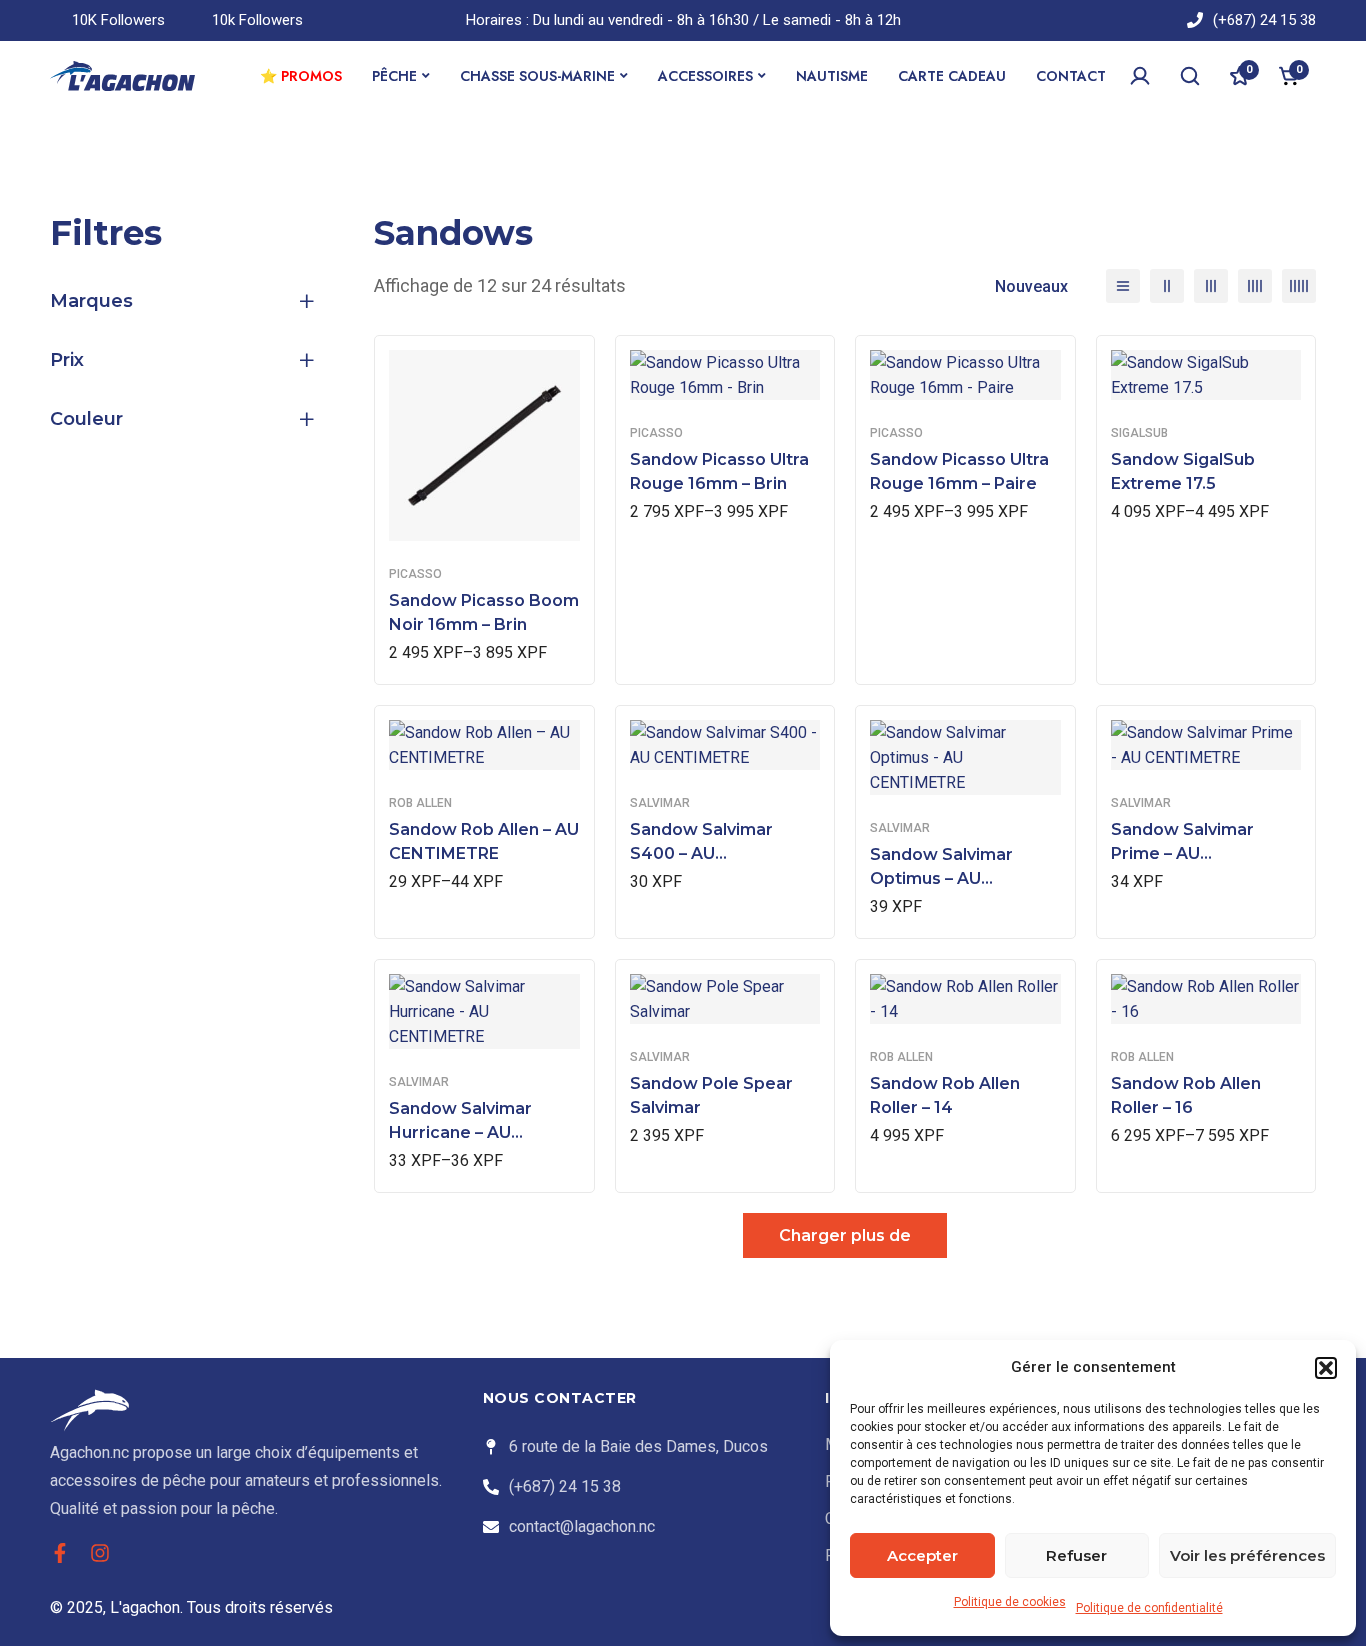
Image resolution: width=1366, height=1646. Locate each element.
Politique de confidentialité (1149, 1608)
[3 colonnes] (1211, 286)
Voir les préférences (1247, 1555)
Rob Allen (420, 803)
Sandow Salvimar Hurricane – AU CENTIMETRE (460, 1132)
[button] (1326, 1368)
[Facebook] (60, 1553)
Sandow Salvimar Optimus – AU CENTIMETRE (941, 878)
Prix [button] (67, 360)
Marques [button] (91, 301)
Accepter (922, 1555)
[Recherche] (1190, 76)
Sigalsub (1139, 433)
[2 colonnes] (1167, 286)
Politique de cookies (1010, 1602)
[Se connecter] (1140, 76)
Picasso (415, 574)
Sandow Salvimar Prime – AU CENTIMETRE (1182, 853)
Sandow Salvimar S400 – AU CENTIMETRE (701, 853)
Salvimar (660, 803)
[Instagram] (100, 1553)
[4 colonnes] (1255, 286)
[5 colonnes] (1299, 286)
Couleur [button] (86, 419)
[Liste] (1123, 286)
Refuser (1076, 1555)
